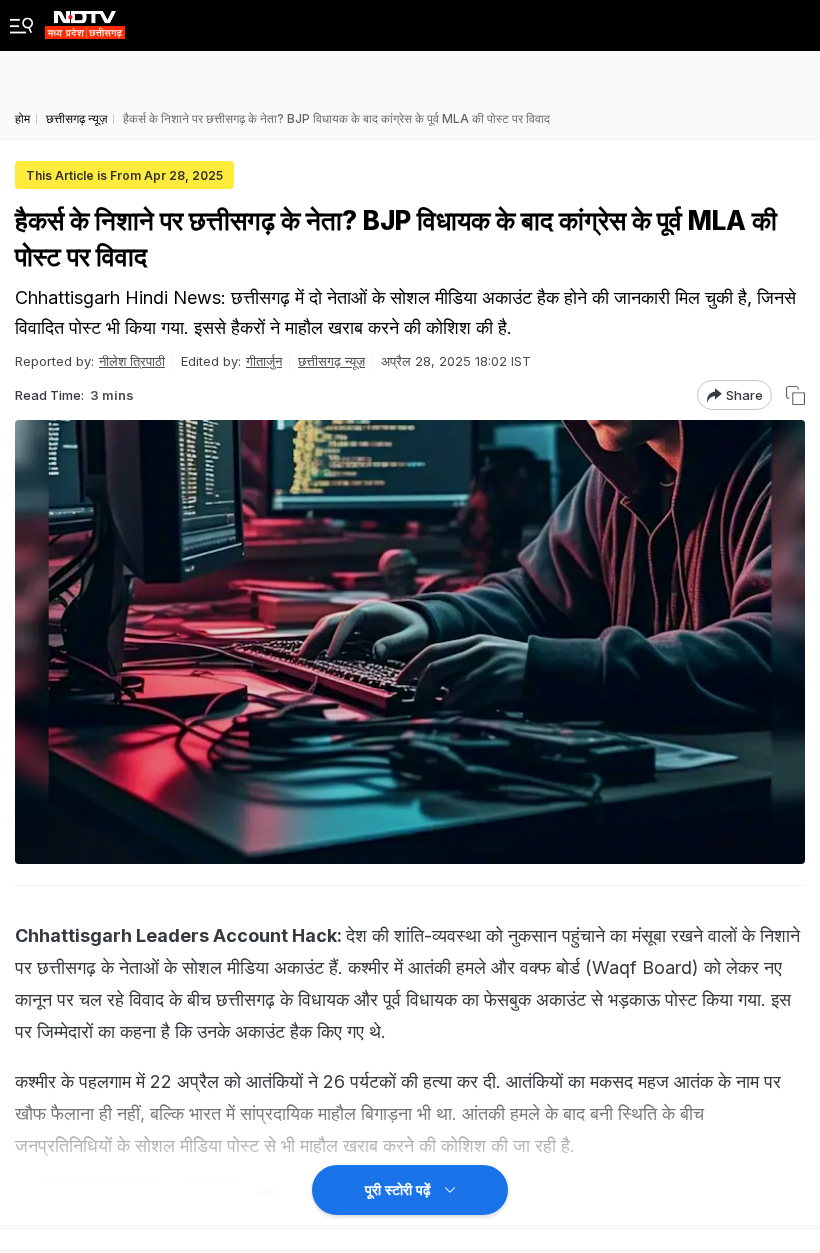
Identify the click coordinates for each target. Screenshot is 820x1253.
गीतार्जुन (264, 361)
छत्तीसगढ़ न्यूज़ (331, 361)
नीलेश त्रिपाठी (132, 361)
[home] (85, 19)
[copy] (795, 395)
